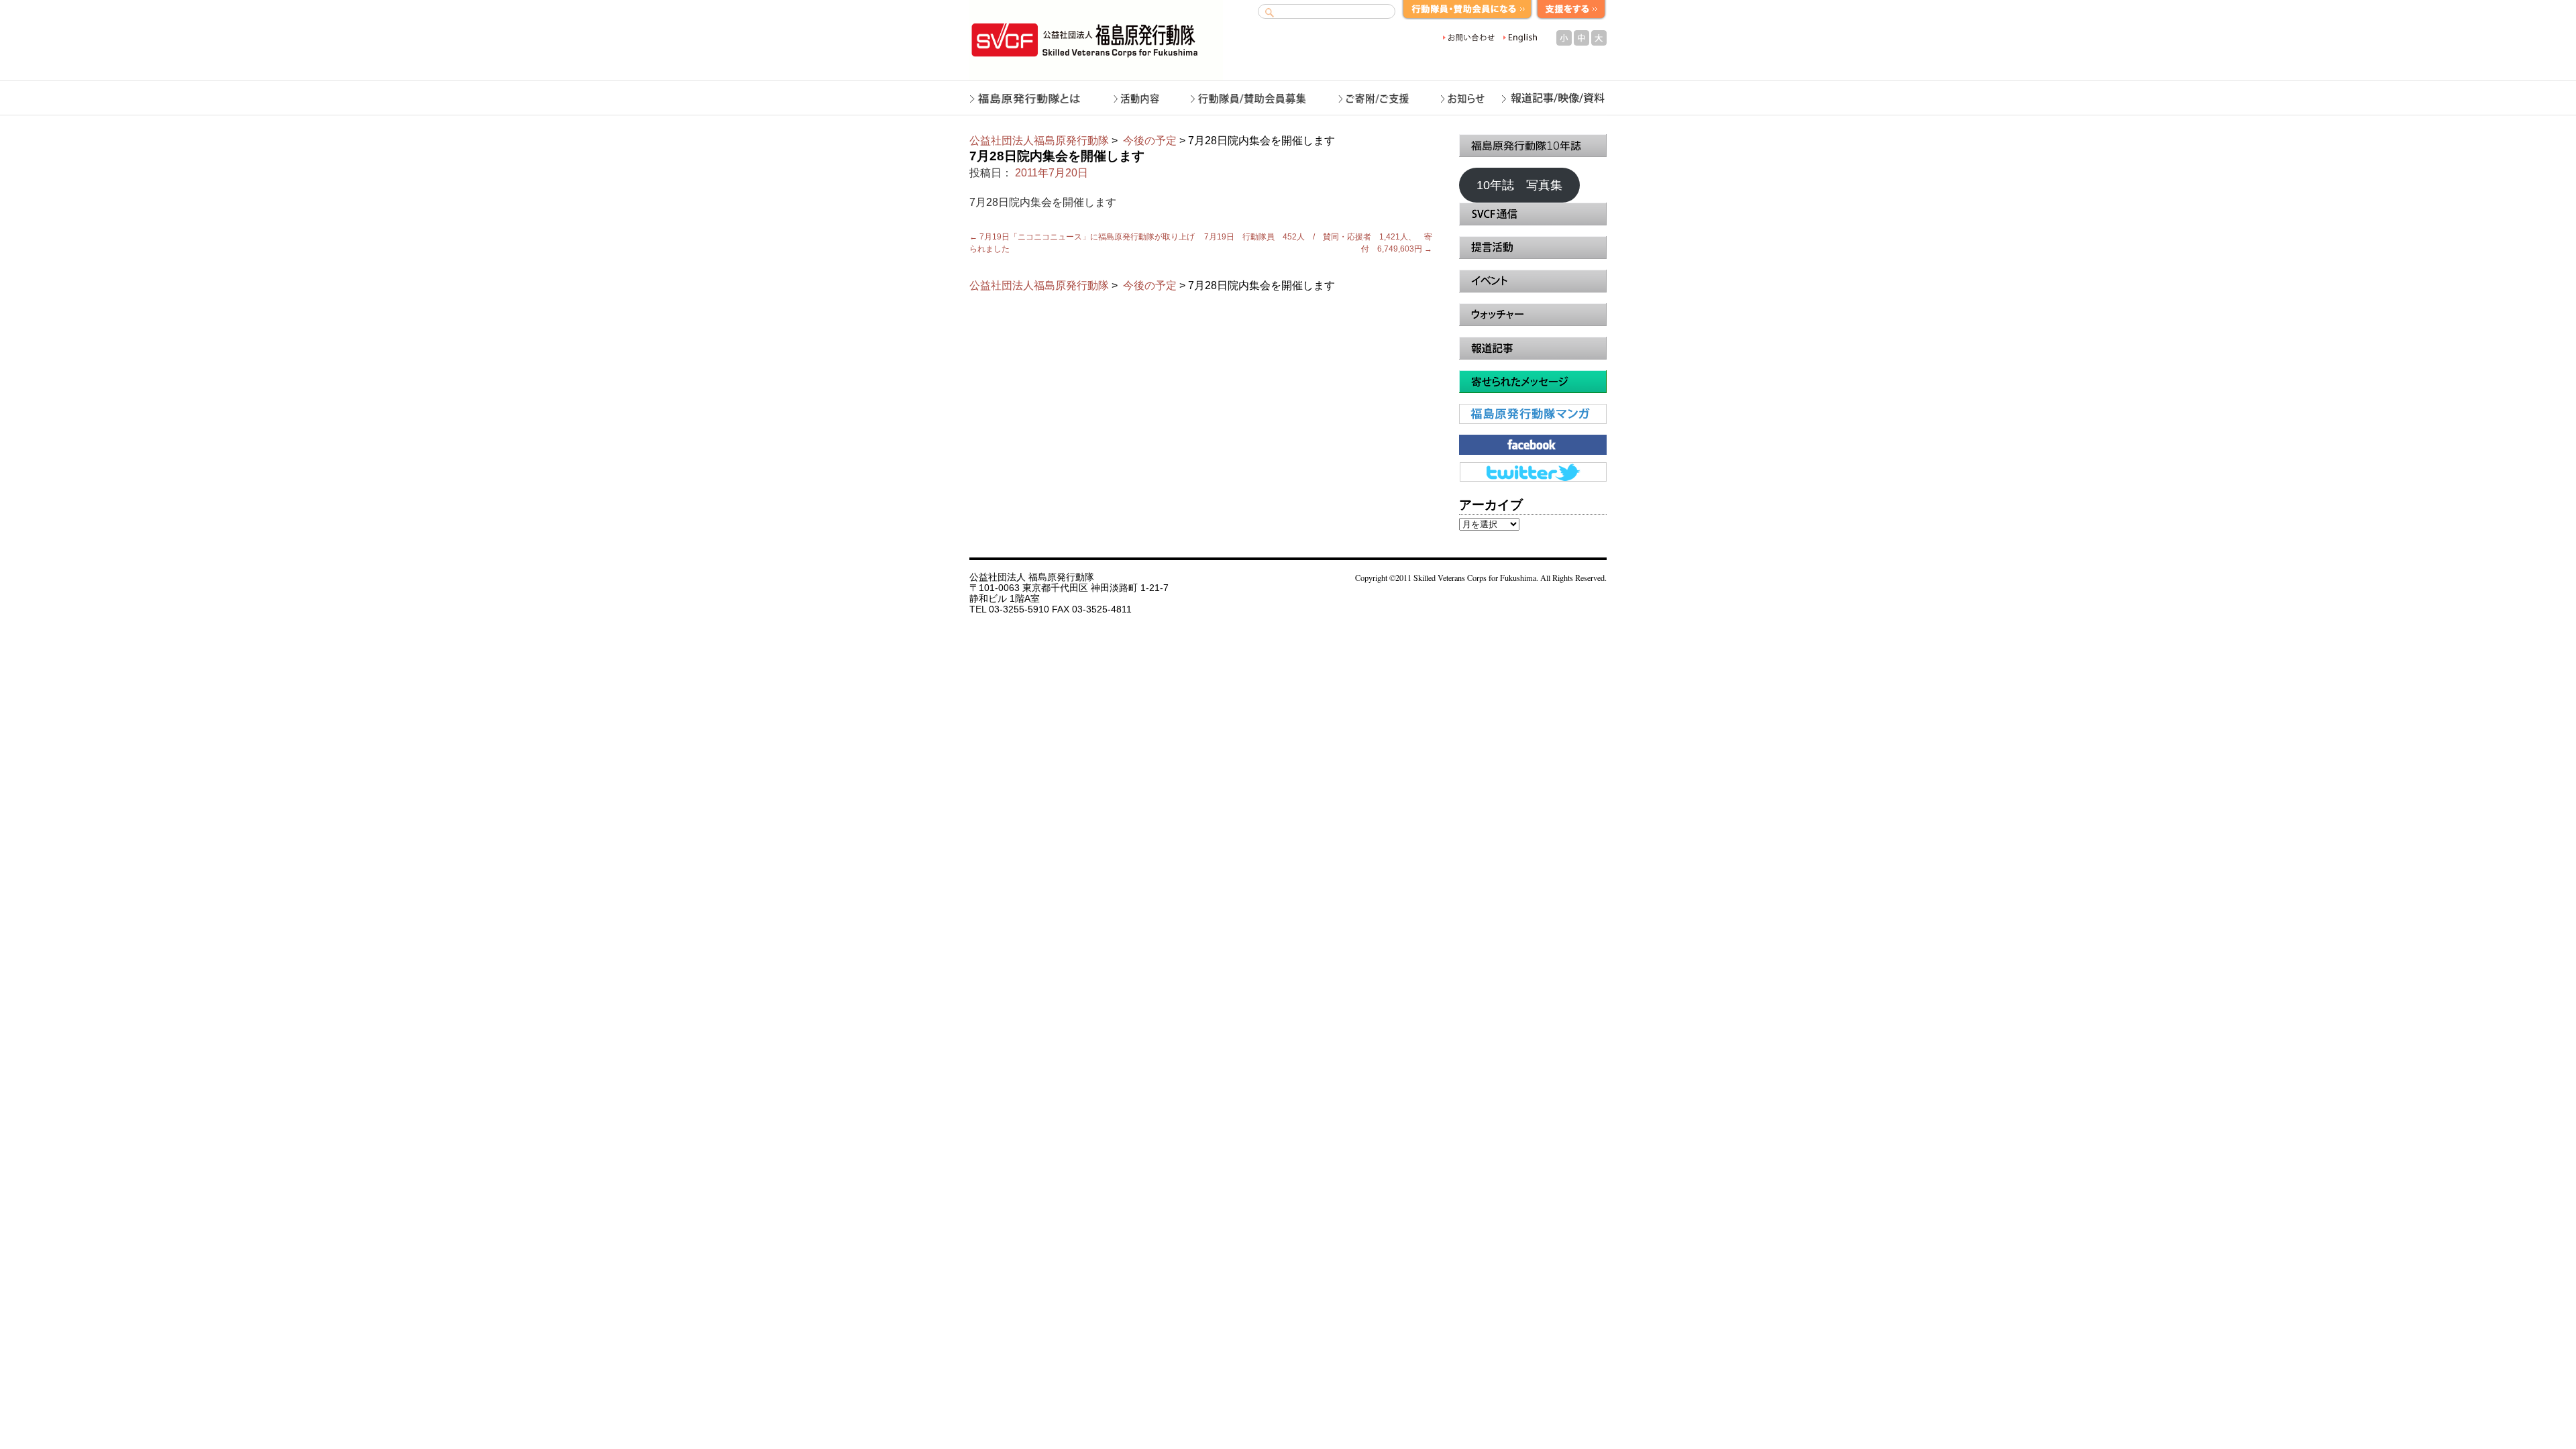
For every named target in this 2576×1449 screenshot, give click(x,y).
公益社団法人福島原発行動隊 (1039, 141)
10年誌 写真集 (1519, 185)
